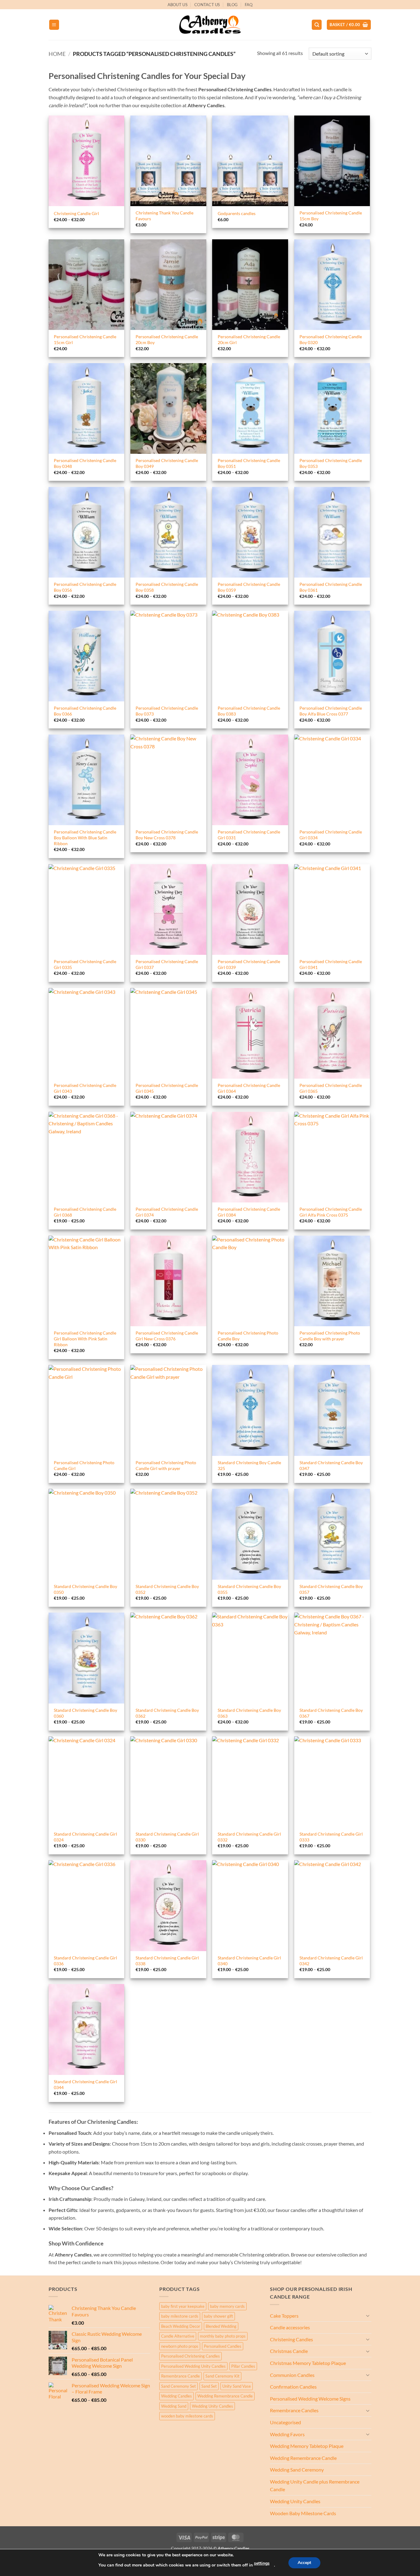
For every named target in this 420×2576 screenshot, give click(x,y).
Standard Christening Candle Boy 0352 (167, 1589)
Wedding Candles (176, 2396)
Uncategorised (285, 2422)
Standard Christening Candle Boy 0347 (331, 1465)
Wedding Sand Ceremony (297, 2470)
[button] (54, 25)
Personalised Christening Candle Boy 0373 (167, 711)
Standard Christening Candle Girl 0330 (167, 1837)
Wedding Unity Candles (212, 2406)
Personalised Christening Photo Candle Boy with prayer (330, 1336)
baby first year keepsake (183, 2306)
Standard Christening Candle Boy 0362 (167, 1713)
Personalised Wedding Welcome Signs (310, 2399)
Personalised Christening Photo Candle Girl (84, 1465)
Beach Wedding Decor (181, 2326)
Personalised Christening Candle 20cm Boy (167, 339)
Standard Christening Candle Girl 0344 (85, 2084)
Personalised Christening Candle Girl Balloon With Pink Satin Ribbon (85, 1339)
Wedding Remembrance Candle (225, 2396)
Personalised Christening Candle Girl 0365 (331, 1088)
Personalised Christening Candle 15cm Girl (85, 339)
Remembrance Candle (180, 2376)
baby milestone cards (180, 2316)
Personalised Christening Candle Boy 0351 (249, 463)
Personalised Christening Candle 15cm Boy (331, 216)
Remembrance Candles (294, 2410)
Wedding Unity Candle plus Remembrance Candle (315, 2486)
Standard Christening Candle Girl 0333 (331, 1837)
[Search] (317, 25)
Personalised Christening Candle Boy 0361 (331, 587)
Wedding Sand (174, 2406)
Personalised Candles (223, 2346)
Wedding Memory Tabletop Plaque (307, 2446)
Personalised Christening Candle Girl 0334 (331, 835)
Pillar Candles (243, 2366)
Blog (232, 5)
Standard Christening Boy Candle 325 (249, 1465)
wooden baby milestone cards (187, 2416)
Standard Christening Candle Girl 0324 (85, 1837)
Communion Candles (292, 2375)
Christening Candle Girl (76, 213)
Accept (304, 2563)
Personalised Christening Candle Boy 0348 (85, 463)
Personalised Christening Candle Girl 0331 (249, 835)
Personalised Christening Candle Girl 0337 (167, 964)
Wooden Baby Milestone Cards (303, 2513)
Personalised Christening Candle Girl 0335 (85, 964)
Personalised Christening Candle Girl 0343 (85, 1088)
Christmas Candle (289, 2351)
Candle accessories (290, 2327)
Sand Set (209, 2386)
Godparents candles (237, 213)
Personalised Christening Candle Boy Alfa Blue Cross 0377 (331, 711)
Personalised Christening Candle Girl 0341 (331, 964)
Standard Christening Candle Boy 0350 (85, 1589)
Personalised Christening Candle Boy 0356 (85, 587)
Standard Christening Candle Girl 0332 (249, 1837)
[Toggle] (368, 2315)
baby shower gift (218, 2316)
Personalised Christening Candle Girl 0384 (249, 1212)
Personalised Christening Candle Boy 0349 (167, 463)
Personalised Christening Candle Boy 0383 (249, 711)
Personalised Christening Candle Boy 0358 (167, 587)
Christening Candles (291, 2339)
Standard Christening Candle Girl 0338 (167, 1961)
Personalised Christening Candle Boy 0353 (331, 463)
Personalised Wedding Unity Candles (193, 2366)
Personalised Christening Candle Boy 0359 (249, 587)
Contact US (207, 5)
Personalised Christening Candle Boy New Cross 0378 (167, 835)
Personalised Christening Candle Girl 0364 (249, 1088)
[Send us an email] (374, 8)
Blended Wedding (221, 2326)
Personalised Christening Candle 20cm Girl (249, 339)
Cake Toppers (284, 2316)
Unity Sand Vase (237, 2386)
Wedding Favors (287, 2434)
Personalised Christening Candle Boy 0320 (331, 339)
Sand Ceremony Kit (222, 2376)
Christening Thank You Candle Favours (164, 216)
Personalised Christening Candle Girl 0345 (167, 1088)
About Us (178, 5)
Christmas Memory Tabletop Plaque (308, 2363)
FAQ (249, 5)
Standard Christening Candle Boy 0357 (331, 1589)
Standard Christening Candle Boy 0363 (249, 1713)
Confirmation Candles (293, 2387)
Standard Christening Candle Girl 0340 (249, 1961)
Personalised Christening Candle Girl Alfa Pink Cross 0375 (331, 1212)
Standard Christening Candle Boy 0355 (249, 1589)
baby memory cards (227, 2306)
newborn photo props (180, 2346)
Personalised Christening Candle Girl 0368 (85, 1212)
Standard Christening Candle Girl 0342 (331, 1961)
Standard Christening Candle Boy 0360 (85, 1713)
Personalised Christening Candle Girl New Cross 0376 (167, 1336)
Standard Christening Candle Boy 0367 (331, 1713)
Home (57, 54)
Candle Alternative (178, 2336)
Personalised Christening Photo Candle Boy (248, 1336)
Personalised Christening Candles (190, 2356)
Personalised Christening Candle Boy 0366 (85, 711)
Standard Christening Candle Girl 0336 (85, 1961)
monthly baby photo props (223, 2336)
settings (262, 2563)
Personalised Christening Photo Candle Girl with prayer (166, 1465)
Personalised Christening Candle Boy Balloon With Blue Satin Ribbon (85, 837)
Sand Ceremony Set (178, 2386)
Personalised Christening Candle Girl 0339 (249, 964)
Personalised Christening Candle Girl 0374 (167, 1212)
